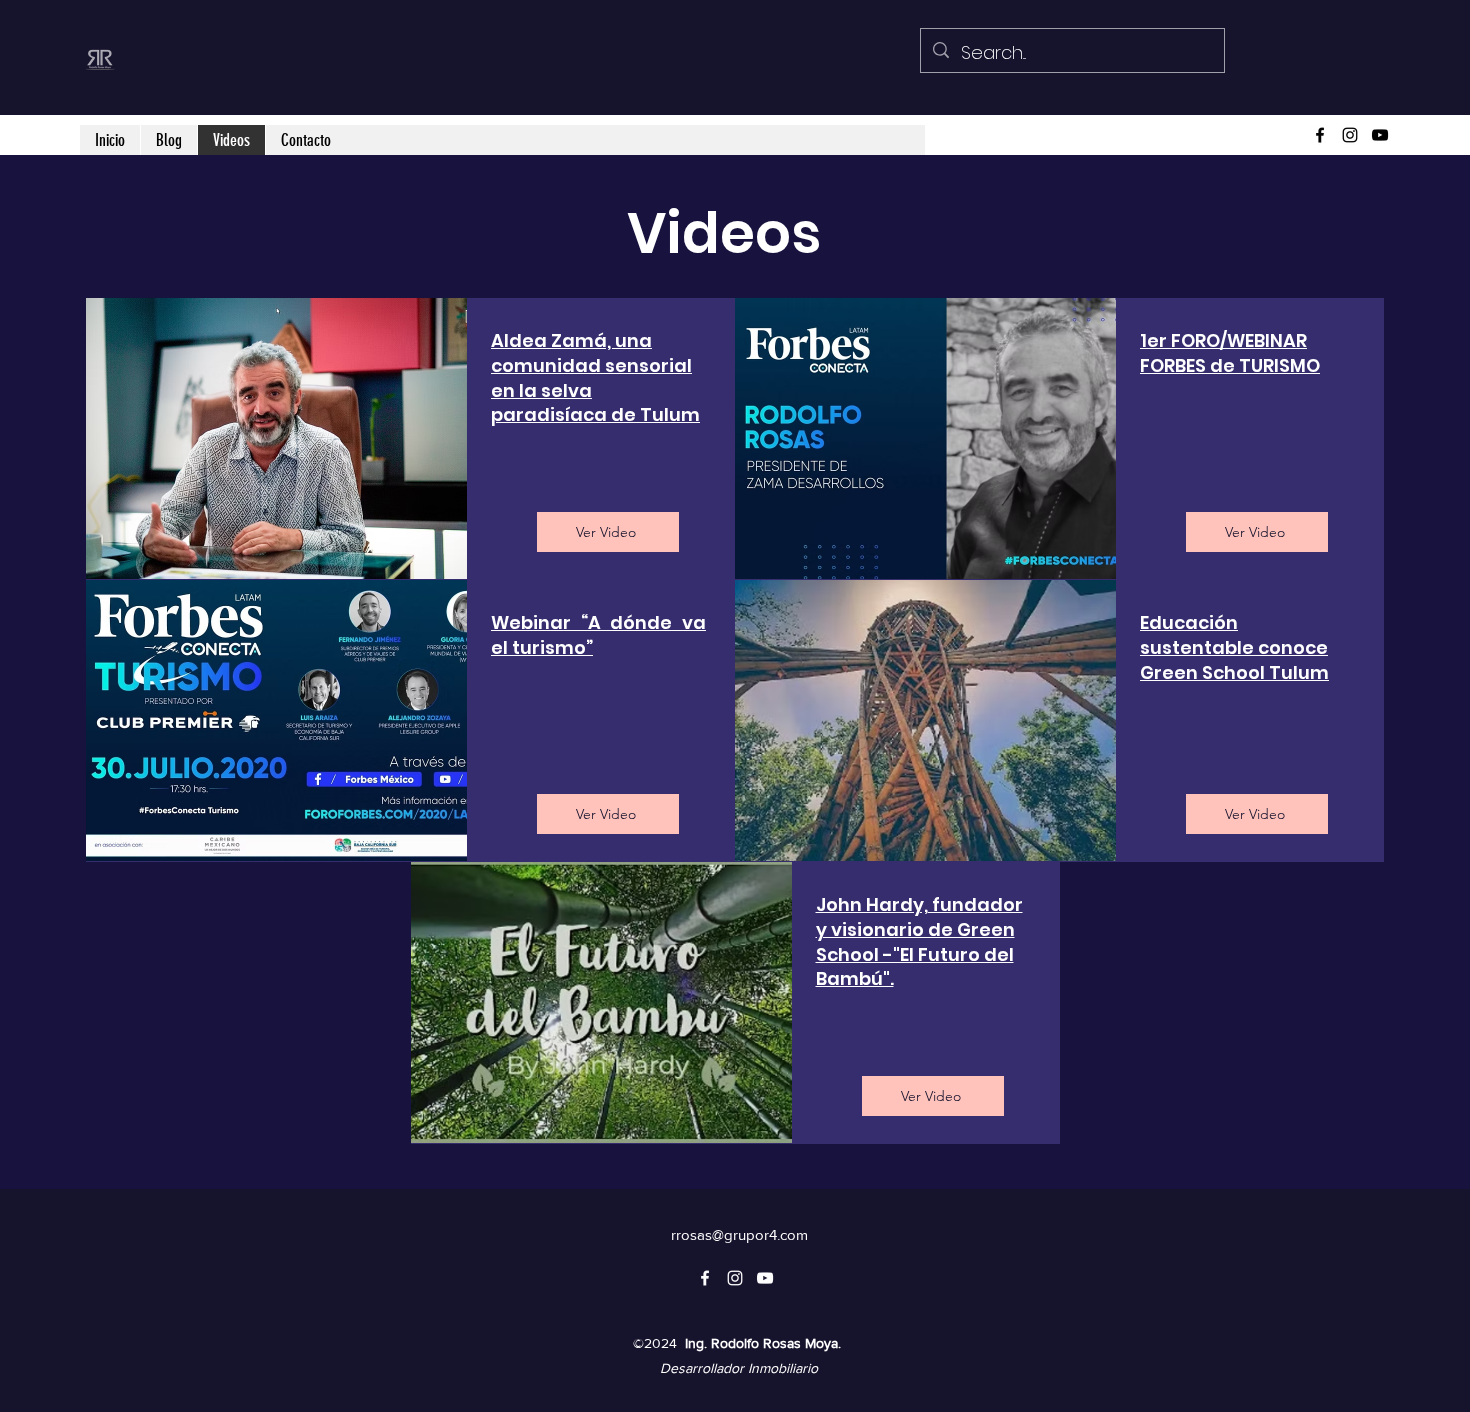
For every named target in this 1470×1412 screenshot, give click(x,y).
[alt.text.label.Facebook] (1320, 135)
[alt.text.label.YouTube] (1380, 135)
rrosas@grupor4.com (739, 1234)
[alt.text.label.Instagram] (1350, 135)
